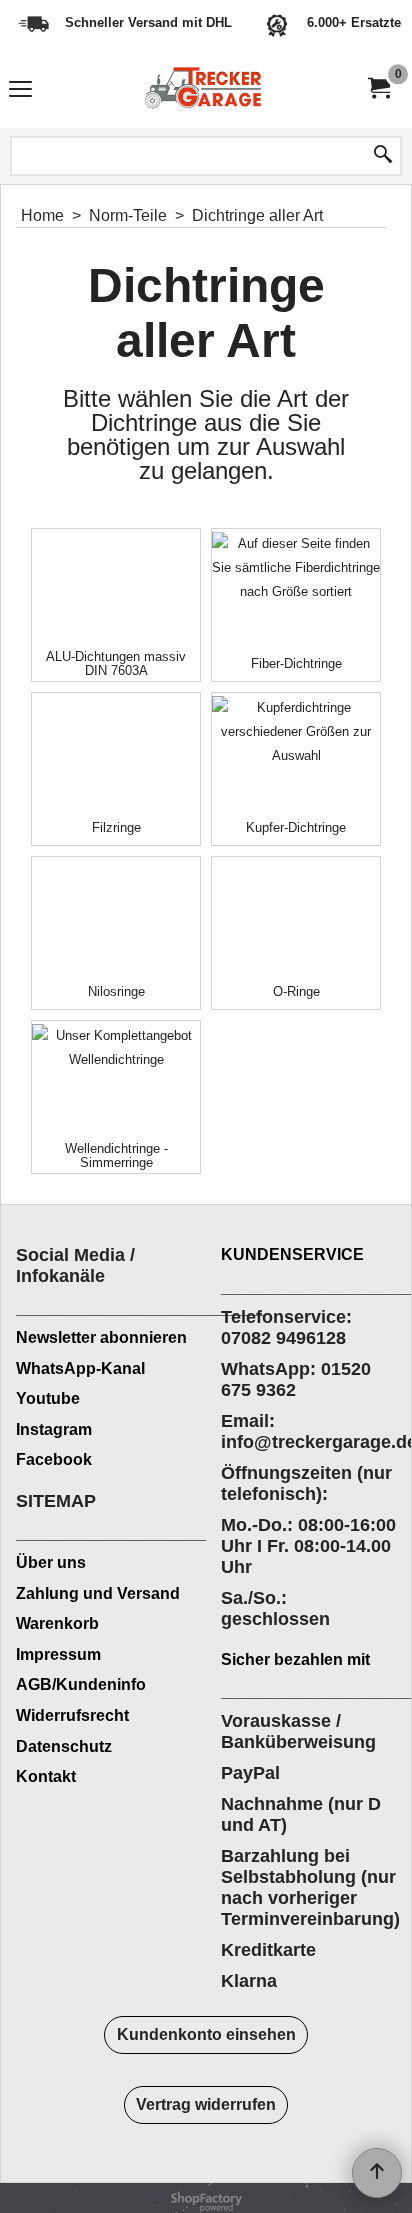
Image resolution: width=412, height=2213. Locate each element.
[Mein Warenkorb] (378, 88)
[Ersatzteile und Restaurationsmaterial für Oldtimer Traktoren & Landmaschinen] (202, 89)
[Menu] (20, 91)
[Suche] (383, 156)
